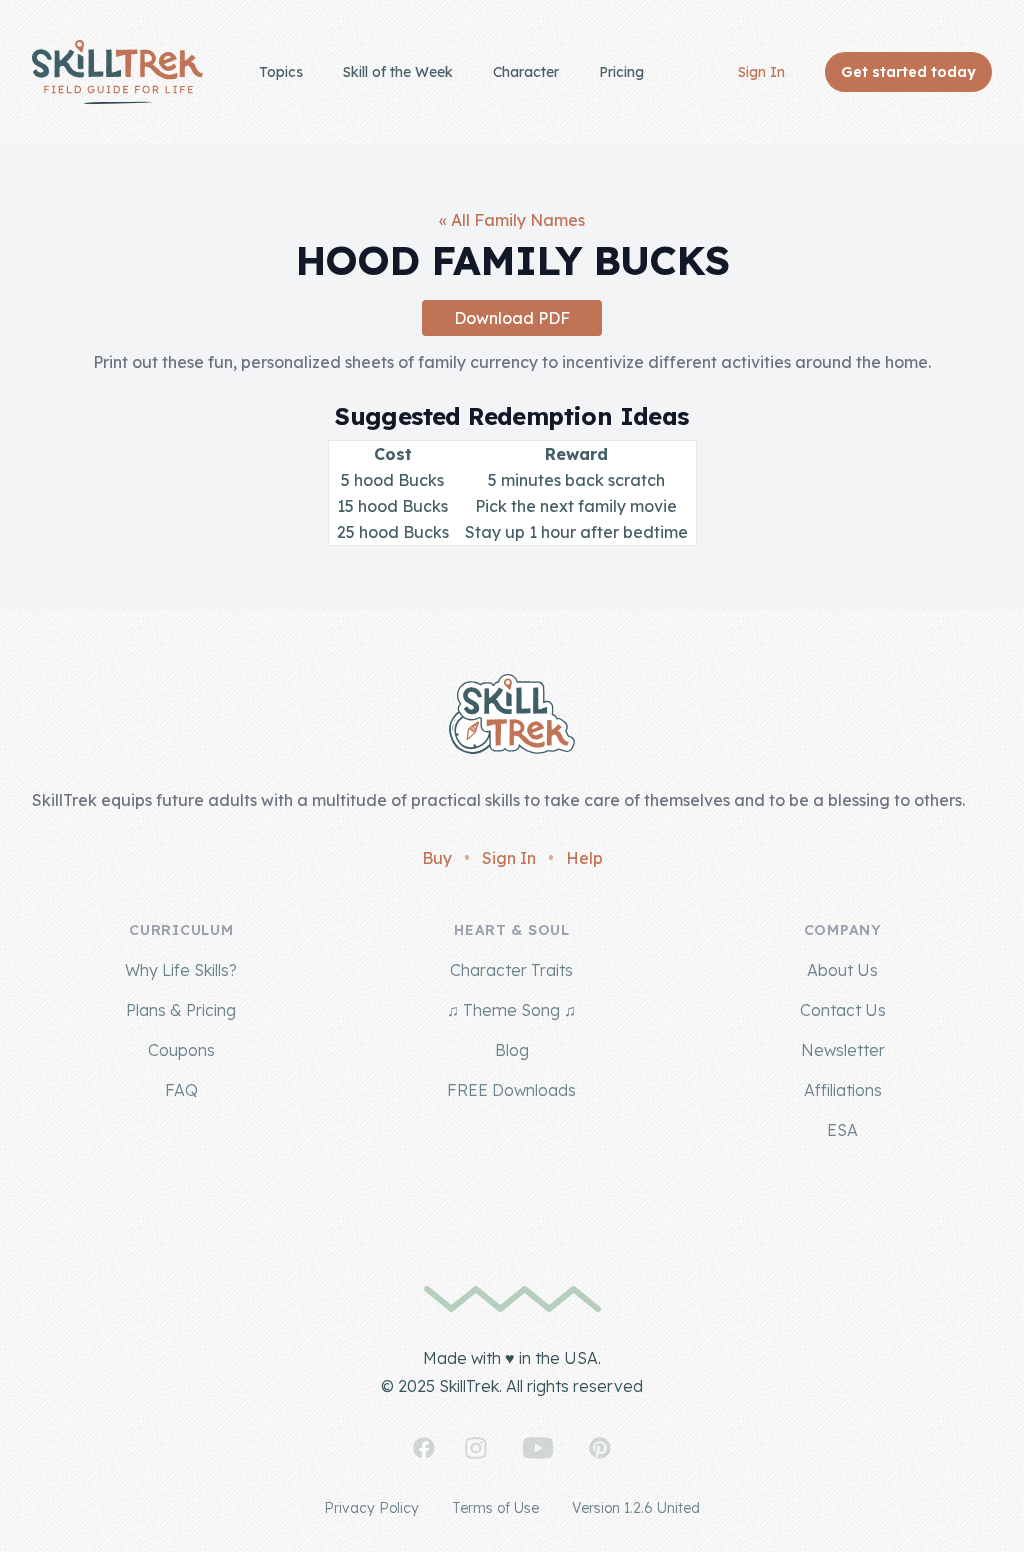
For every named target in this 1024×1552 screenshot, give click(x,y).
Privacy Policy (371, 1508)
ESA (842, 1130)
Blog (512, 1050)
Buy (437, 858)
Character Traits (511, 970)
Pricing (621, 72)
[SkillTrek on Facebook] (424, 1448)
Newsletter (843, 1050)
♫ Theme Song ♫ (511, 1010)
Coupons (181, 1050)
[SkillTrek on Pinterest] (600, 1448)
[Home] (117, 72)
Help (584, 858)
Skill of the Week (398, 72)
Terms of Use (495, 1508)
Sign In (761, 72)
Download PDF (512, 318)
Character (526, 72)
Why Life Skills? (181, 970)
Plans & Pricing (181, 1010)
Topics (281, 72)
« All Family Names (512, 220)
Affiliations (843, 1090)
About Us (842, 970)
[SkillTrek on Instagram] (476, 1448)
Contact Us (843, 1010)
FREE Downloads (511, 1090)
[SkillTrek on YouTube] (538, 1448)
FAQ (181, 1090)
